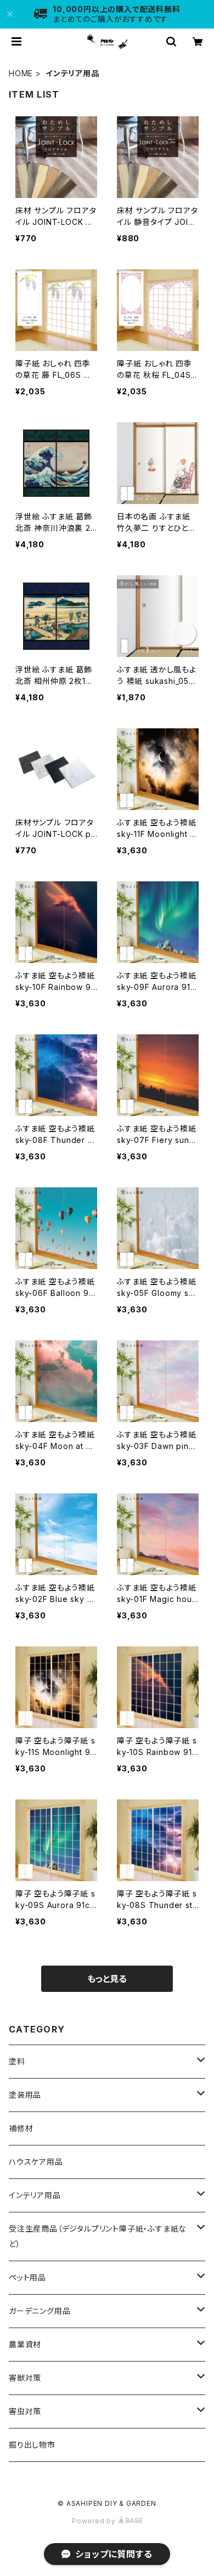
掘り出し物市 (32, 2445)
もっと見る (107, 1979)
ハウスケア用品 (36, 2162)
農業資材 (25, 2344)
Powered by (95, 2521)
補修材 (21, 2128)
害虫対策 (25, 2411)
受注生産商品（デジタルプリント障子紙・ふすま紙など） (98, 2236)
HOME (21, 73)
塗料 (17, 2061)
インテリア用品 (35, 2195)
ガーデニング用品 (40, 2311)
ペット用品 (27, 2277)
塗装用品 (25, 2095)
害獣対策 (25, 2378)
